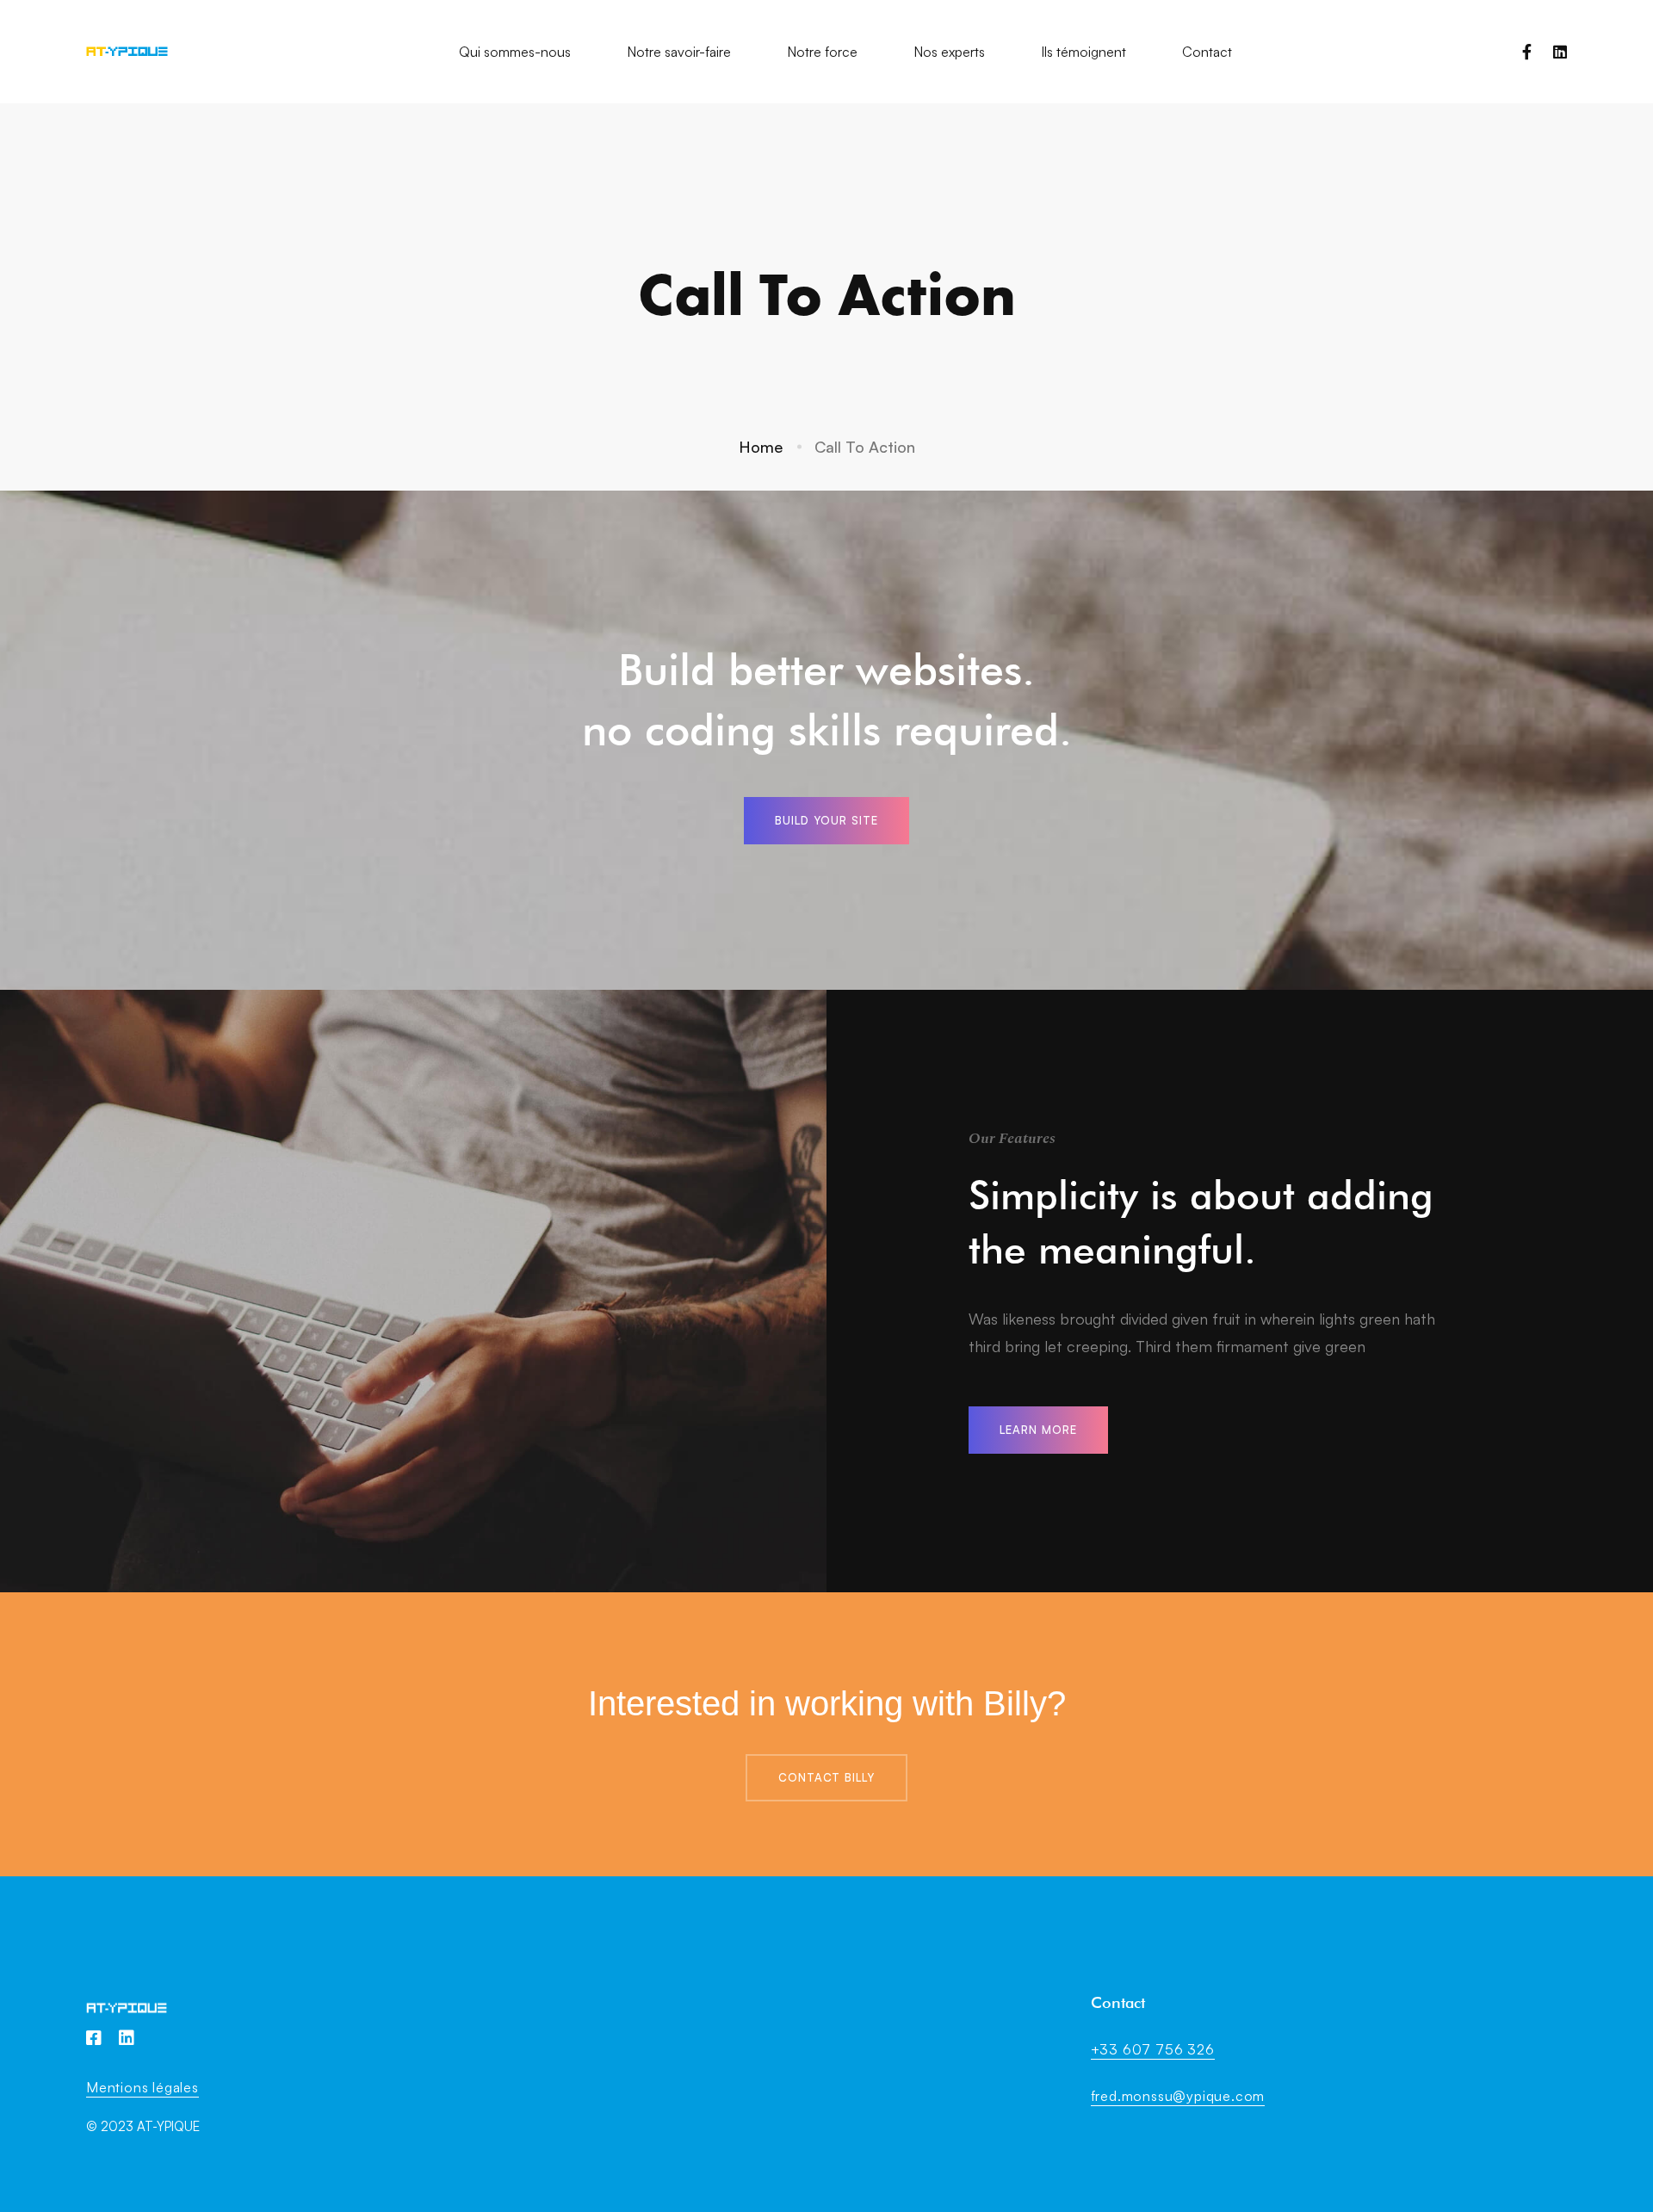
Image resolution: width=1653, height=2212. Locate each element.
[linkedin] (1560, 52)
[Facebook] (1527, 52)
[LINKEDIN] (127, 2038)
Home (761, 447)
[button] (826, 821)
